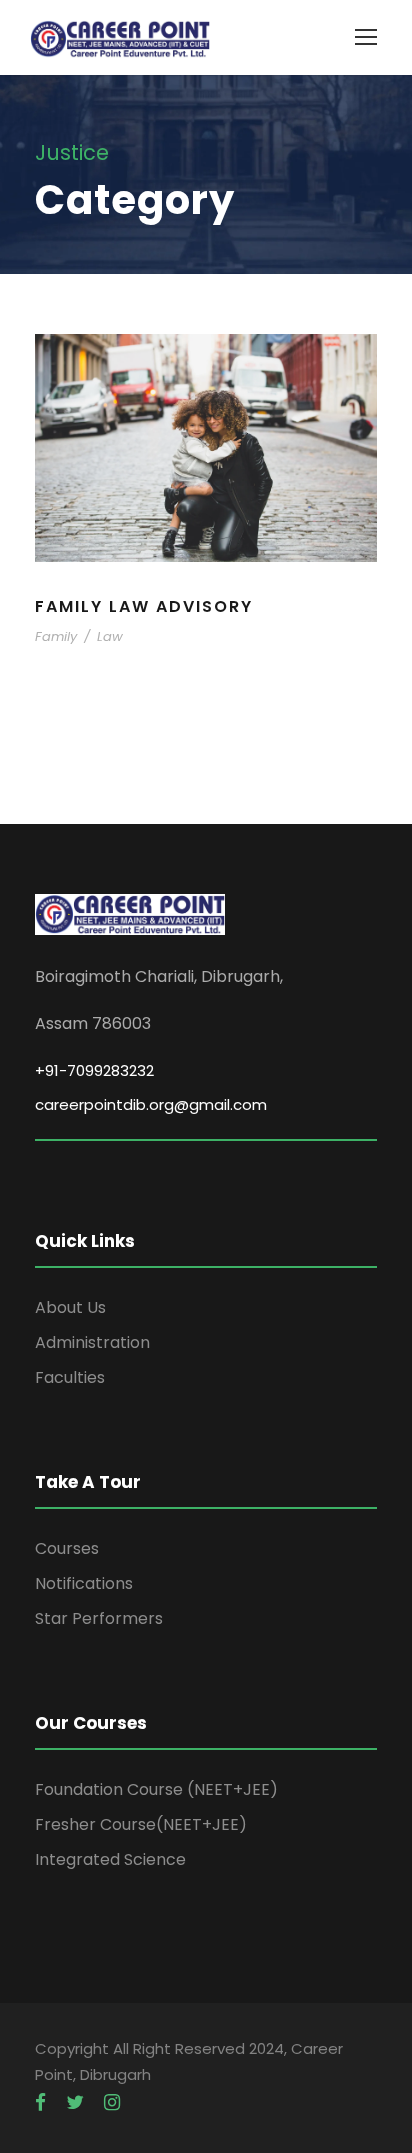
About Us (70, 1307)
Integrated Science (110, 1859)
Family (56, 636)
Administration (92, 1342)
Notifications (84, 1583)
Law (110, 636)
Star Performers (99, 1618)
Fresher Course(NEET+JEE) (141, 1824)
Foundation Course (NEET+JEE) (156, 1789)
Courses (67, 1548)
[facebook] (40, 2103)
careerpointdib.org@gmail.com (151, 1104)
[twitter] (75, 2103)
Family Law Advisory (144, 606)
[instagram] (112, 2103)
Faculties (70, 1377)
